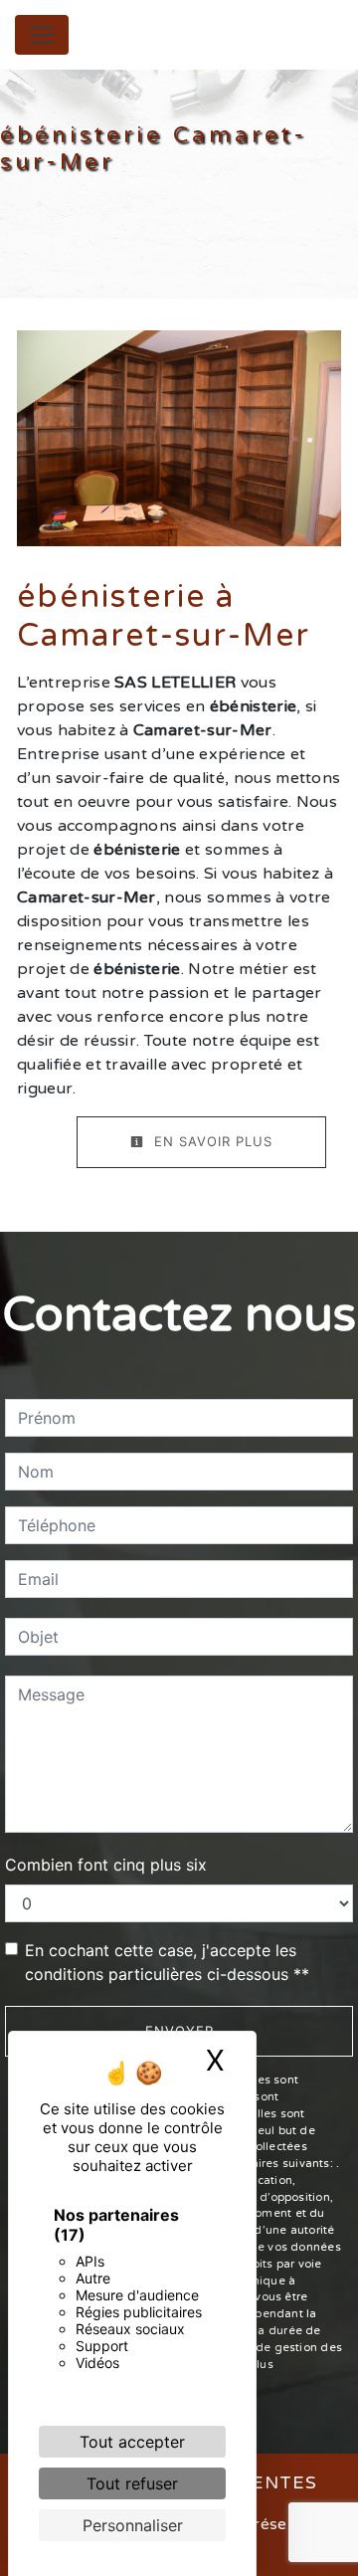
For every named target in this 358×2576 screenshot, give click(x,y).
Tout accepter (132, 2442)
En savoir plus (211, 1141)
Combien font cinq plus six (106, 1865)
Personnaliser (133, 2525)
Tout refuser (132, 2483)
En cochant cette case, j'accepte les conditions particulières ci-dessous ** (167, 1962)
